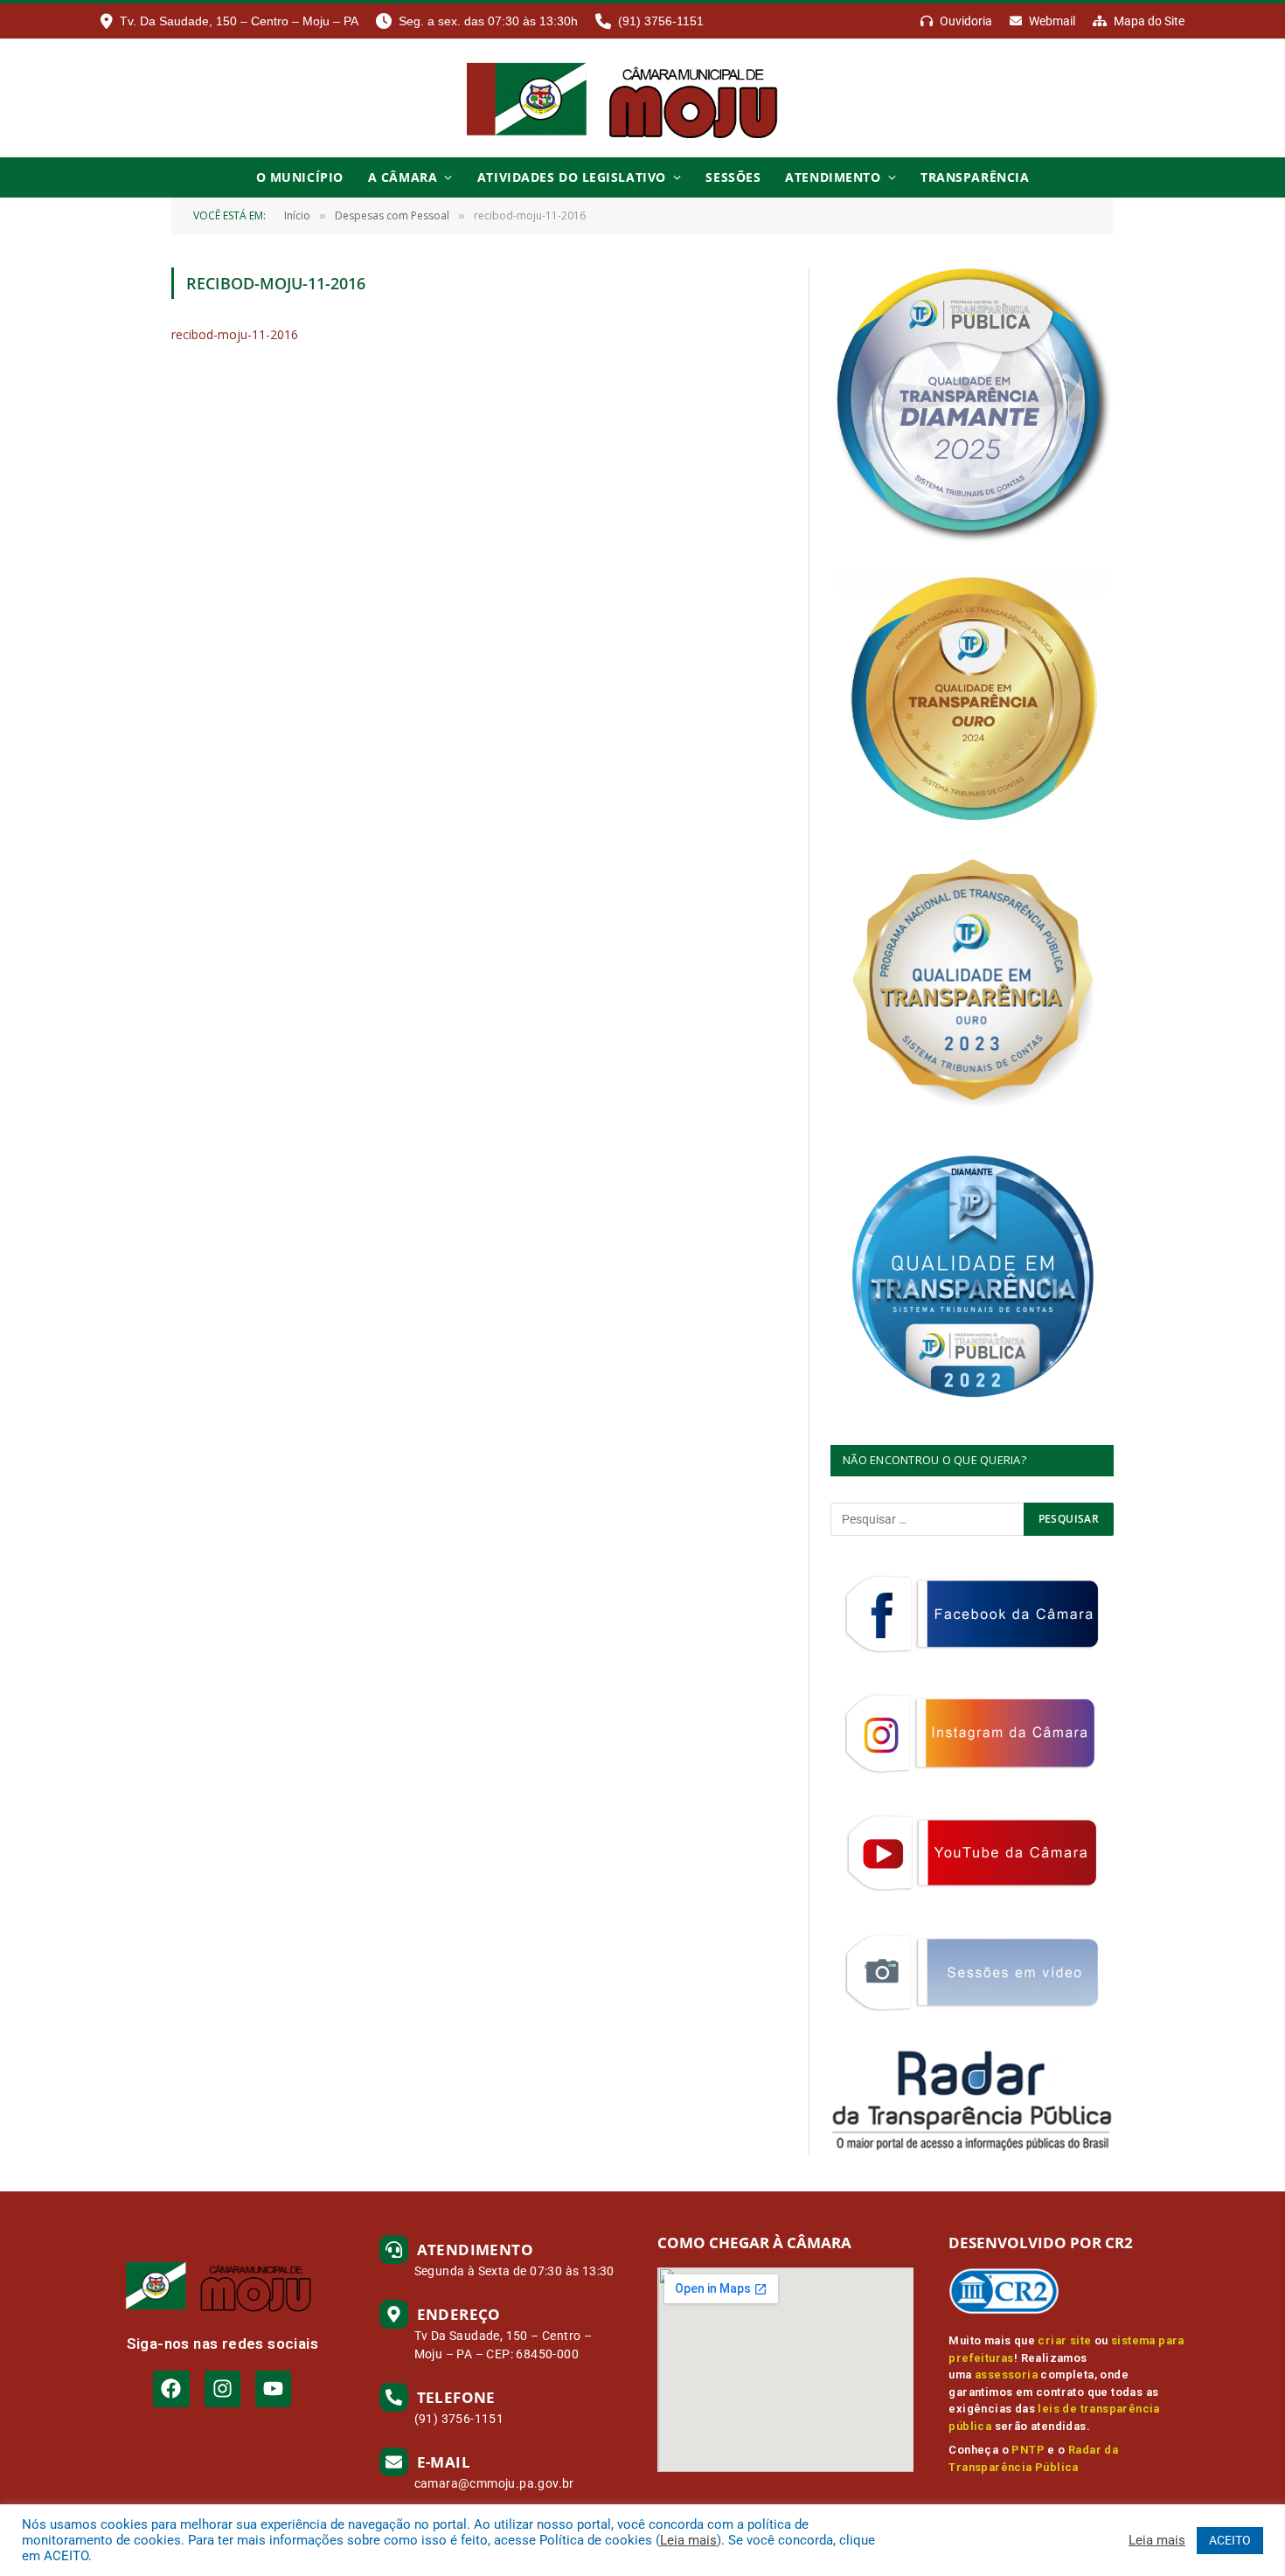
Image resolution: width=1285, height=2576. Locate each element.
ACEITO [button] (1230, 2540)
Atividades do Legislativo (572, 177)
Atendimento (833, 177)
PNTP (1028, 2450)
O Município (300, 177)
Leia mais (688, 2540)
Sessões (733, 177)
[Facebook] (171, 2389)
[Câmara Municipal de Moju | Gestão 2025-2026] (642, 98)
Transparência (975, 177)
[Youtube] (273, 2389)
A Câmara (403, 177)
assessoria (1006, 2375)
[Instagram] (222, 2389)
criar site (1064, 2340)
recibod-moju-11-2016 (235, 334)
